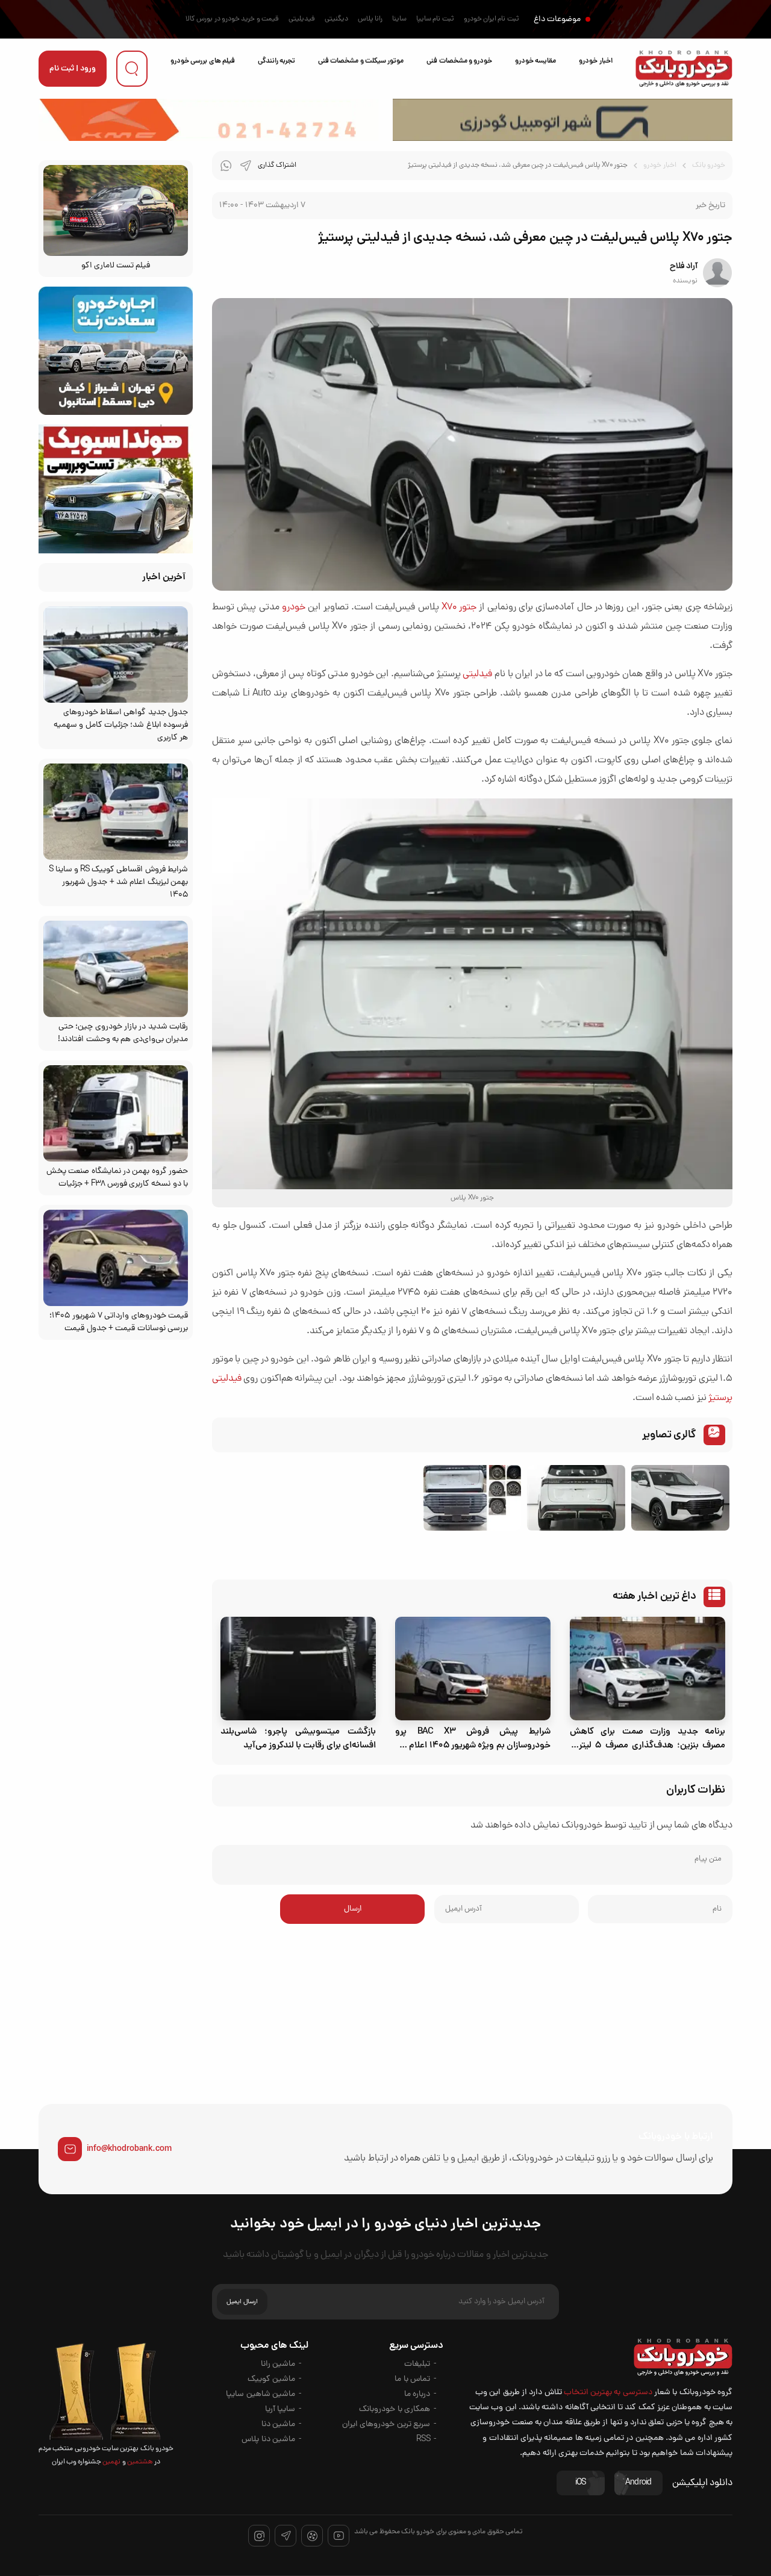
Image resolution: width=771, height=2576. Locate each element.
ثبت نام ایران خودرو (492, 19)
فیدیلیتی (302, 19)
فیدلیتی (477, 674)
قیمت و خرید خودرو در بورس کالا (232, 19)
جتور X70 (459, 608)
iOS (581, 2483)
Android (638, 2483)
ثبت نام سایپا (435, 19)
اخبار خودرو (595, 61)
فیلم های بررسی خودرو (203, 61)
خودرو (294, 608)
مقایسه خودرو (535, 61)
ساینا (399, 19)
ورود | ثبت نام (73, 69)
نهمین (111, 2462)
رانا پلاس (370, 19)
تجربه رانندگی (276, 61)
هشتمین (139, 2462)
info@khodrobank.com (129, 2149)
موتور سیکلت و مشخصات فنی (361, 61)
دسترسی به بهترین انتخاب (608, 2393)
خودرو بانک (709, 166)
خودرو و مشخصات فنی (459, 61)
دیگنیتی (336, 19)
